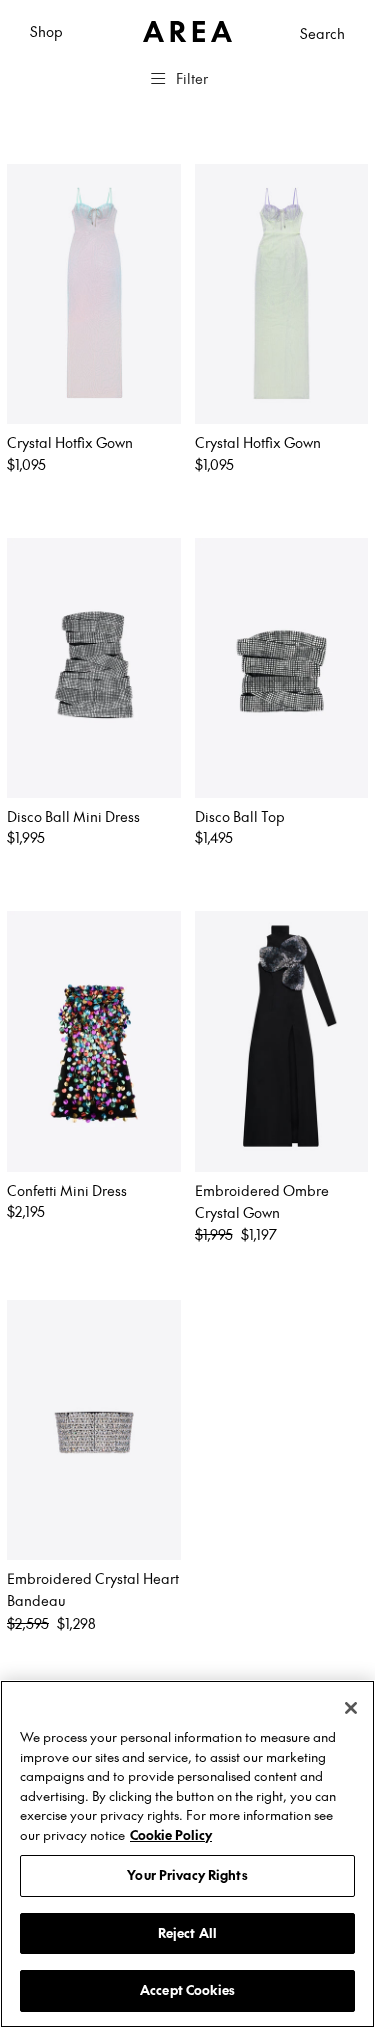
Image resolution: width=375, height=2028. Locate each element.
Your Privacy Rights (187, 1875)
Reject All (187, 1933)
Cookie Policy (171, 1835)
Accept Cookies (187, 1990)
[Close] (351, 1708)
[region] (187, 1854)
